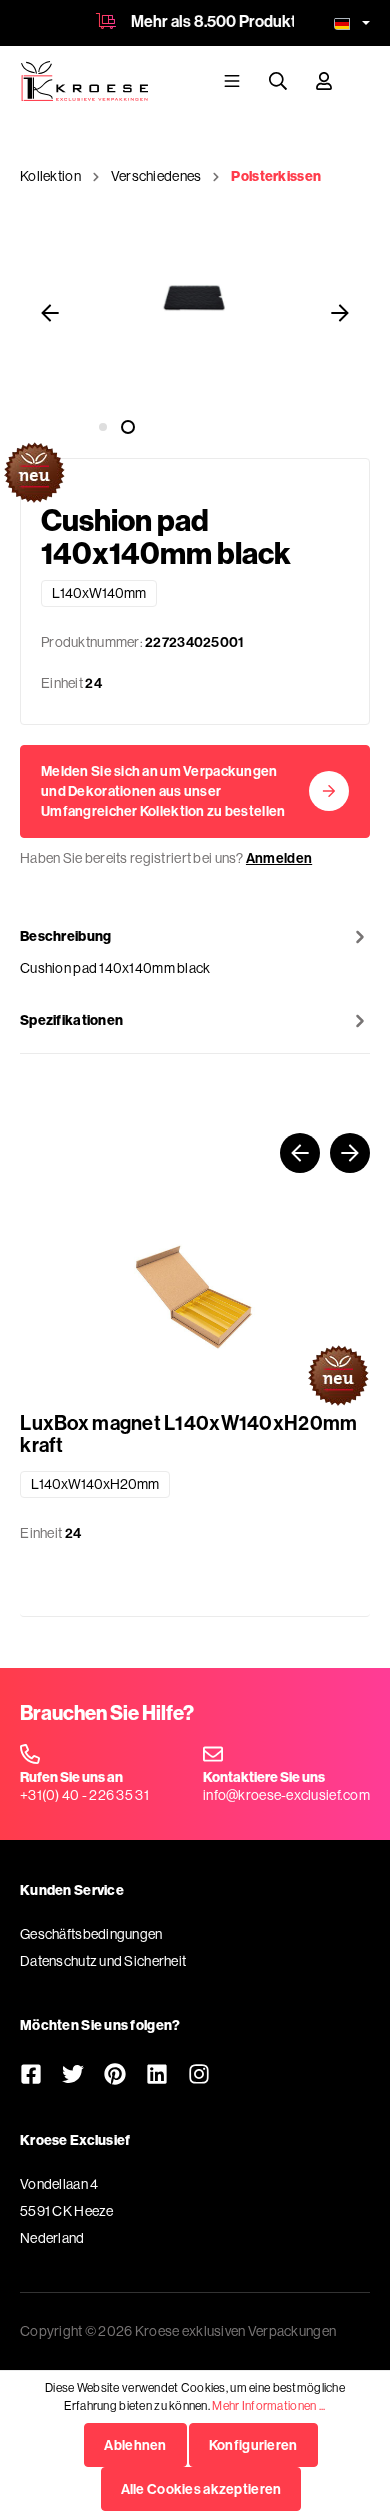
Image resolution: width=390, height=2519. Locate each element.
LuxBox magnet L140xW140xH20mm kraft (188, 1434)
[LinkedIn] (157, 2076)
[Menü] (232, 80)
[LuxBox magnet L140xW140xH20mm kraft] (195, 1297)
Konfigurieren (253, 2445)
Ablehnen (135, 2445)
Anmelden (279, 858)
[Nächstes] (340, 315)
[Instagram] (199, 2076)
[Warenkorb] (361, 80)
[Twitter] (73, 2076)
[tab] (195, 951)
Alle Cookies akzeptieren (201, 2489)
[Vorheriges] (50, 315)
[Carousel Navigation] (195, 1153)
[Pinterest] (115, 2076)
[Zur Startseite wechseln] (84, 81)
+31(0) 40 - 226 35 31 (84, 1795)
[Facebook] (31, 2076)
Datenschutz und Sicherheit (103, 1961)
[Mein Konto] (324, 80)
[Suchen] (278, 80)
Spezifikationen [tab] (71, 1020)
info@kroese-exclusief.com (286, 1795)
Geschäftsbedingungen (91, 1934)
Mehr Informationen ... (268, 2405)
